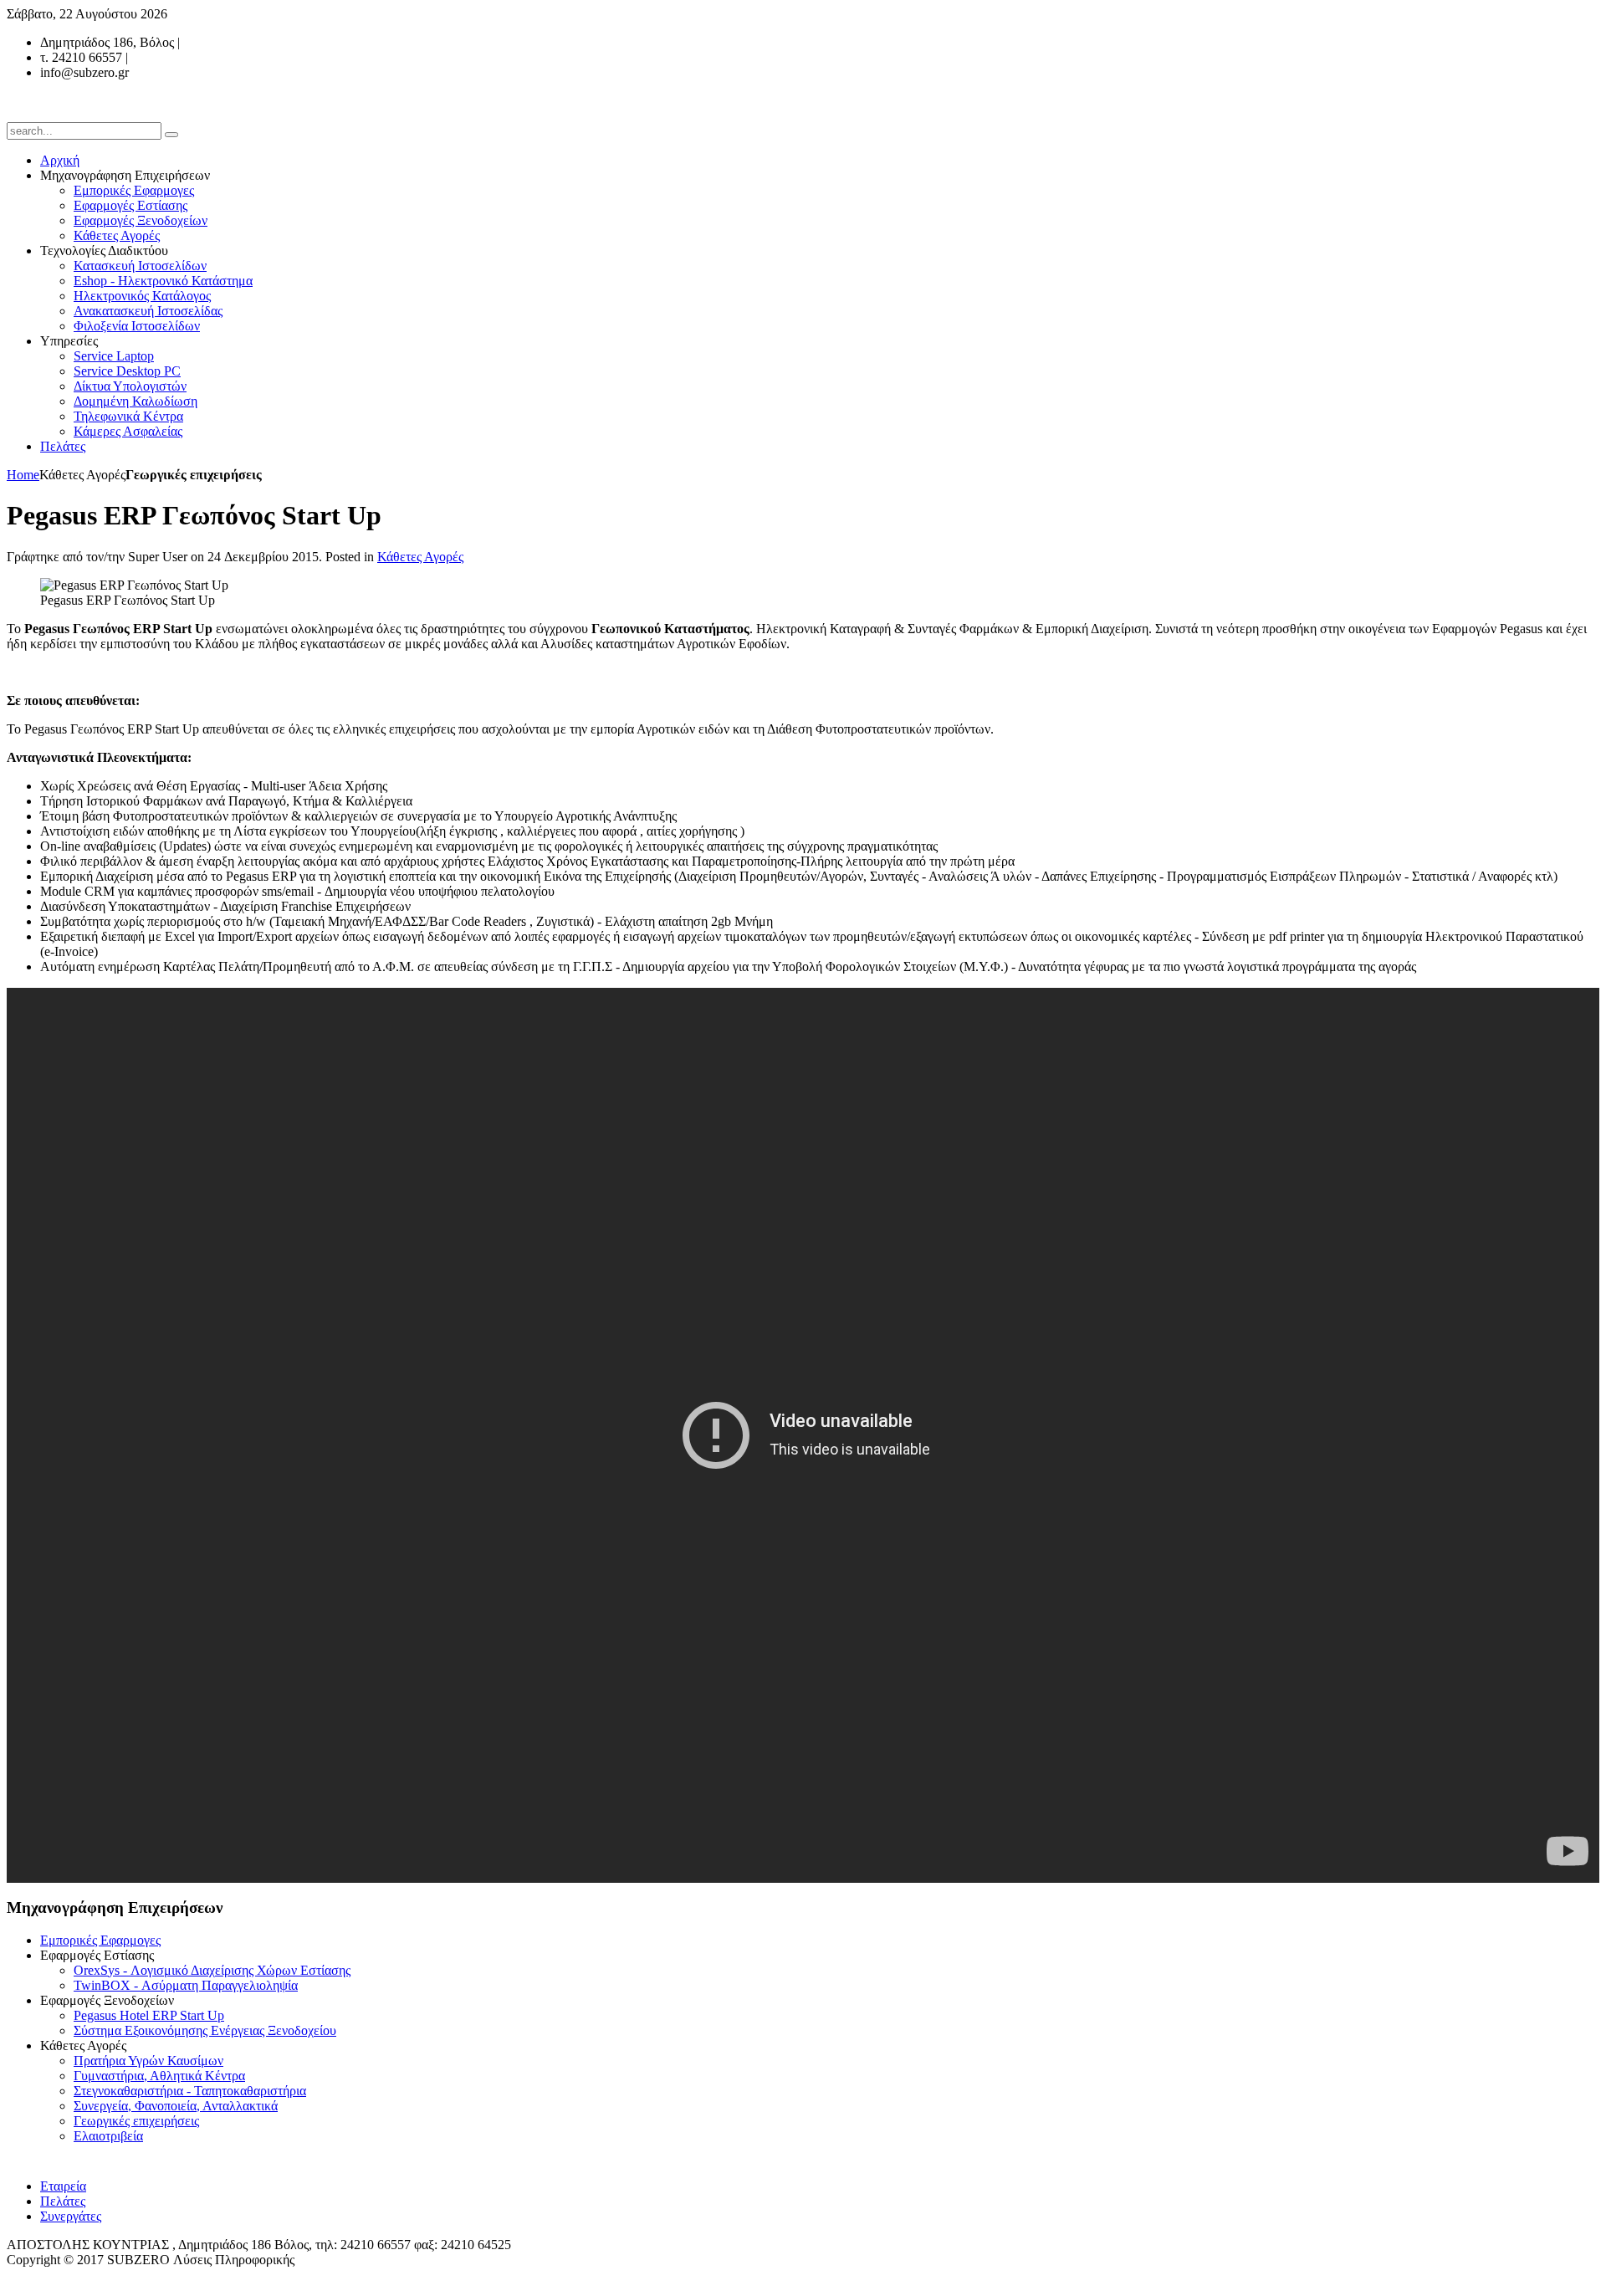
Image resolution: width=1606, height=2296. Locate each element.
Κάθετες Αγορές (420, 557)
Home (23, 475)
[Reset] (171, 135)
